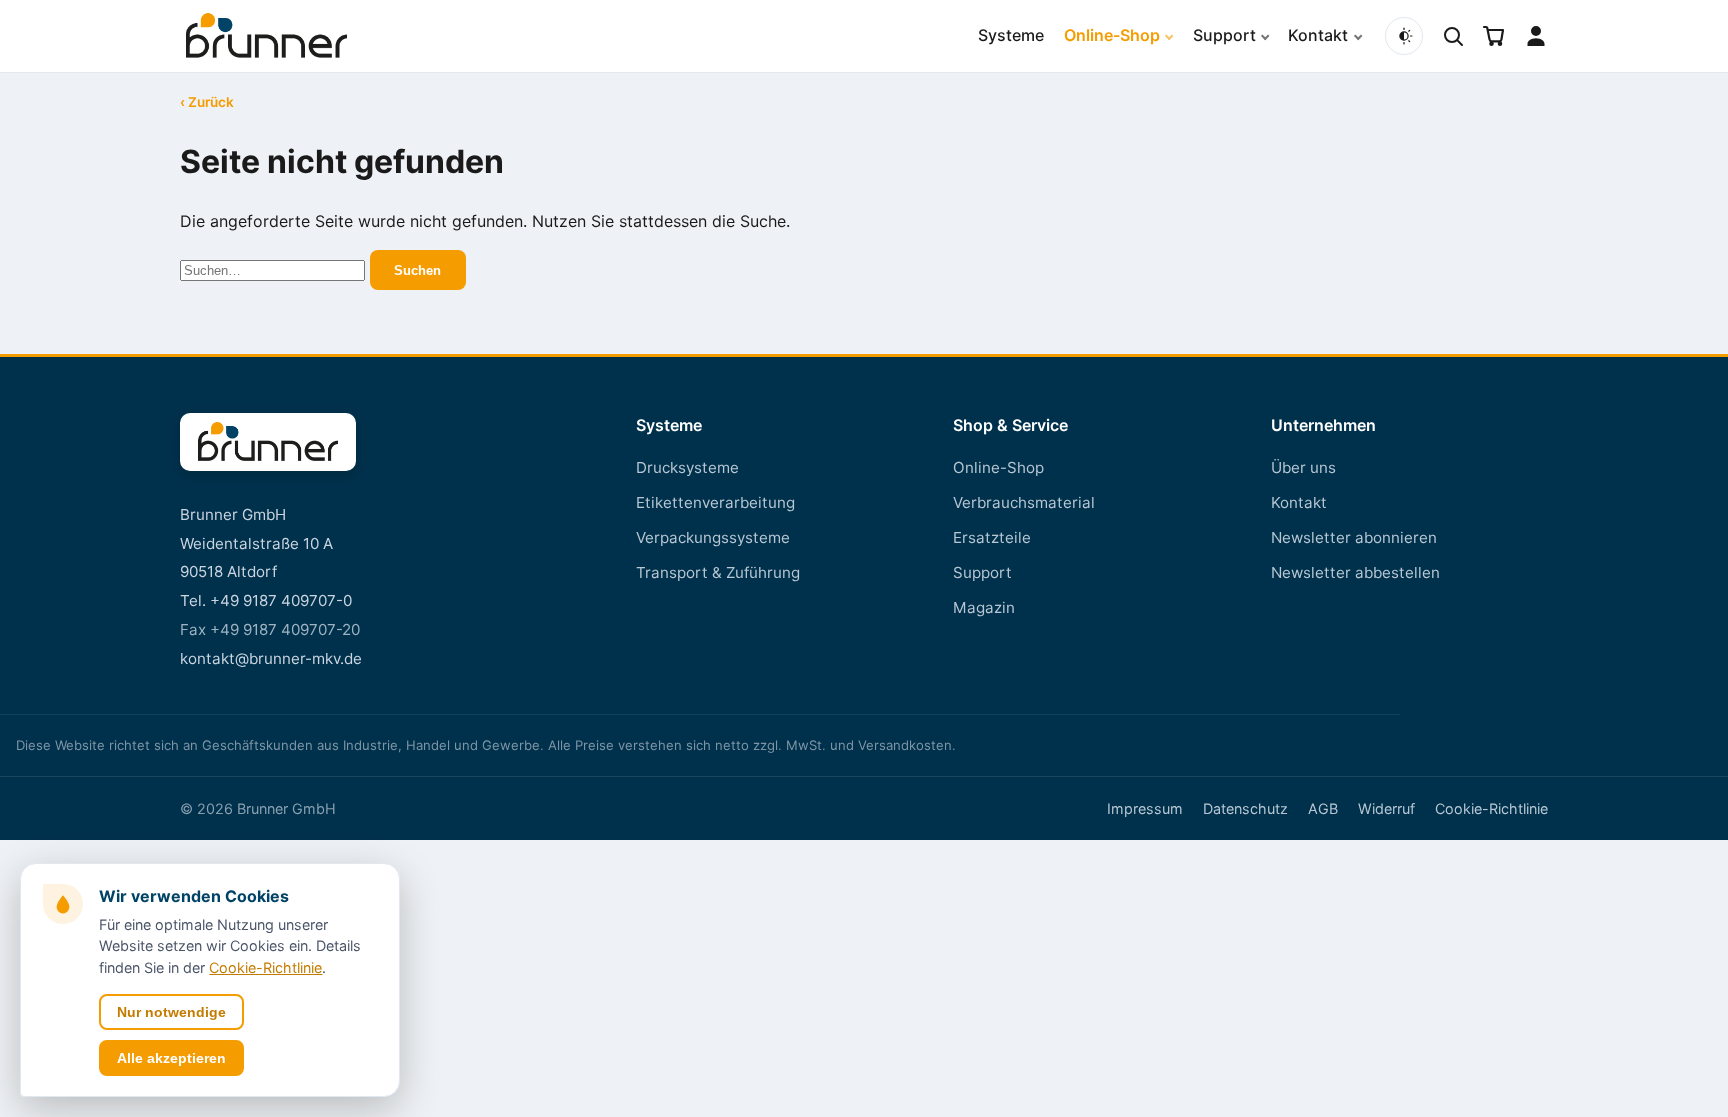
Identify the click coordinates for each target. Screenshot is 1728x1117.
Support (1224, 35)
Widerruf (1386, 808)
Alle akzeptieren (171, 1058)
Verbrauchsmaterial (1024, 502)
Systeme (1011, 35)
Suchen (417, 270)
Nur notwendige (171, 1012)
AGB (1323, 808)
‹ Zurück (207, 103)
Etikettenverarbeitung (715, 502)
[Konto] (1536, 36)
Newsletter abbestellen (1355, 572)
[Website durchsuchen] (1453, 36)
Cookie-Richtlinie (1491, 808)
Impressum (1145, 808)
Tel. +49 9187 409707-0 (266, 600)
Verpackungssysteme (713, 537)
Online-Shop (1112, 35)
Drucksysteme (687, 467)
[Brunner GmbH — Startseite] (268, 442)
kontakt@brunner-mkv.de (271, 658)
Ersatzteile (992, 537)
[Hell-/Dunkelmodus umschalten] (1404, 36)
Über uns (1303, 467)
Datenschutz (1245, 808)
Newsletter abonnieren (1354, 537)
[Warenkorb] (1494, 36)
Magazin (984, 607)
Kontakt (1318, 35)
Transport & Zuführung (718, 572)
